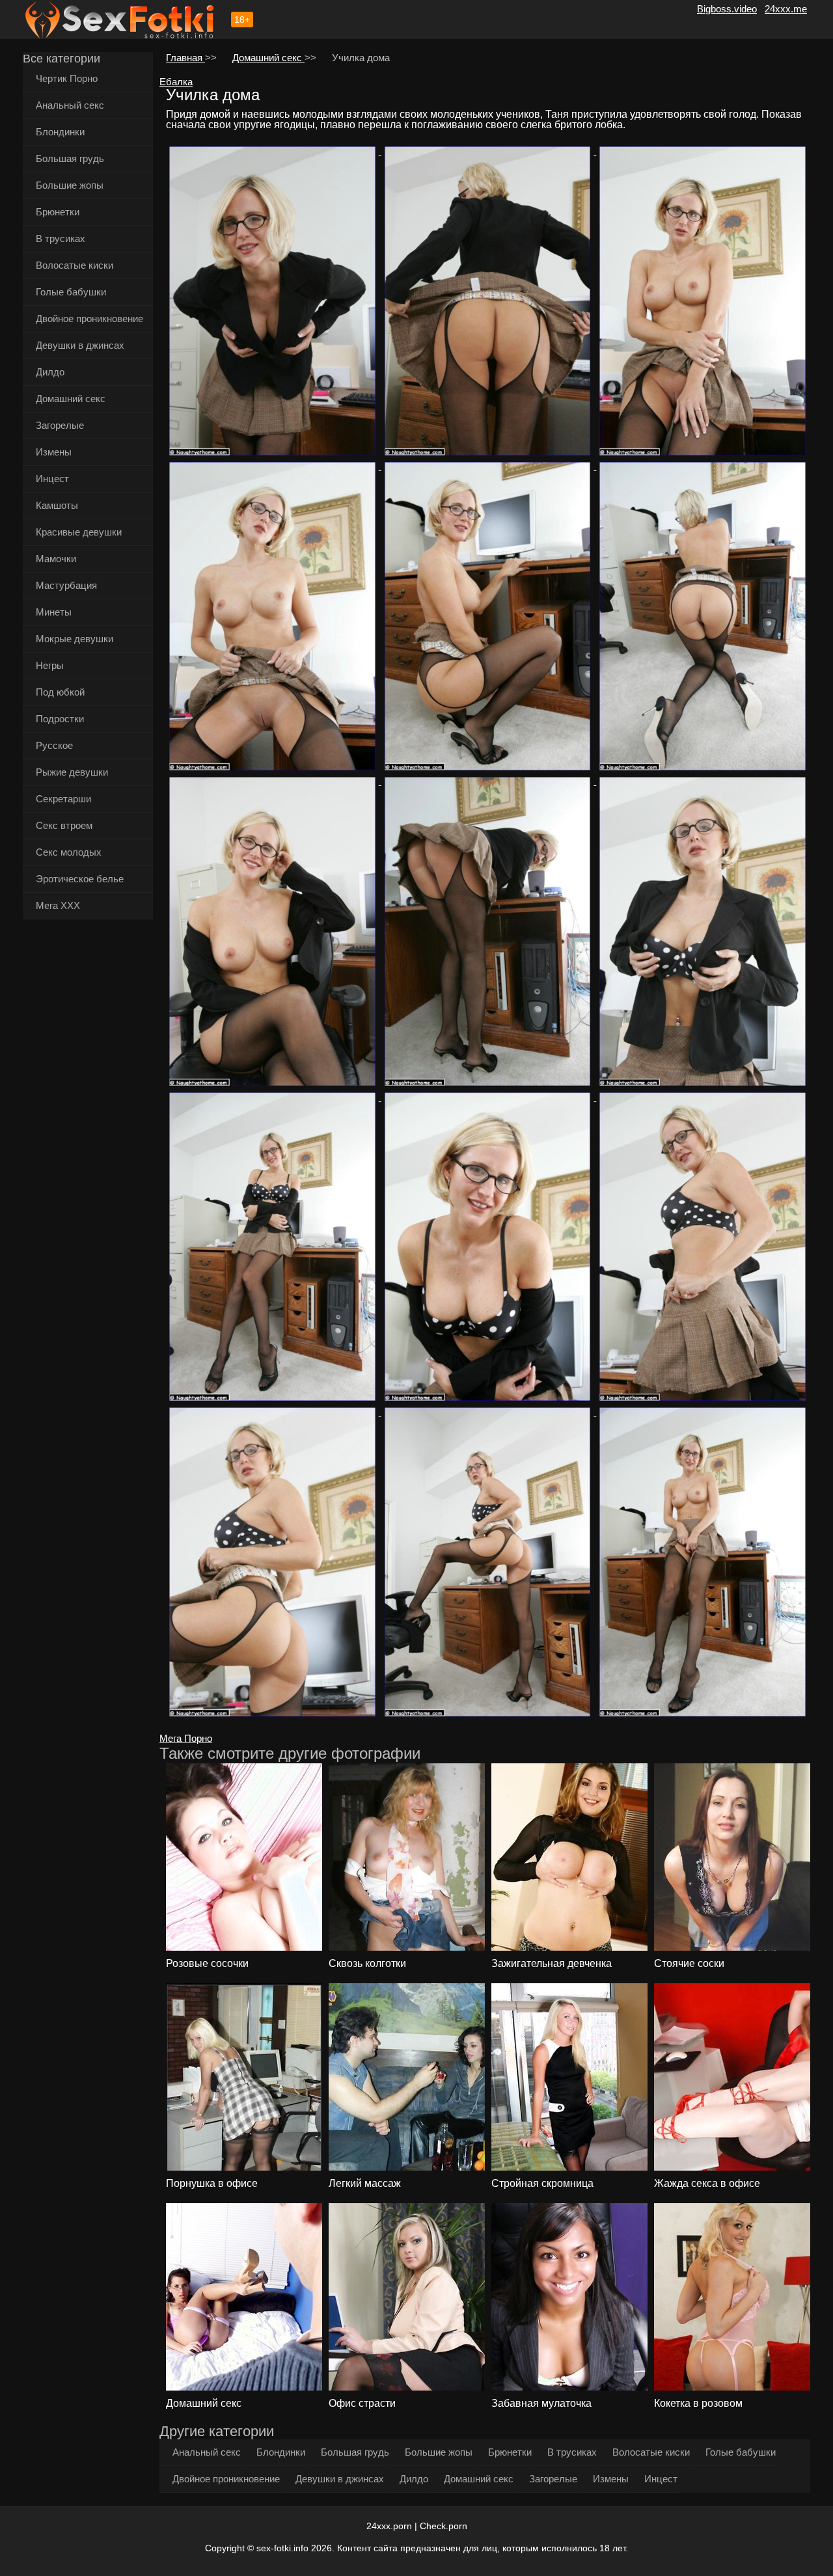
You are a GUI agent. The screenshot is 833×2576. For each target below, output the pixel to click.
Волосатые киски (75, 265)
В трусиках (61, 238)
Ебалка (176, 82)
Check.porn (444, 2526)
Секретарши (63, 799)
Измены (54, 452)
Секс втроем (64, 825)
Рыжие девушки (72, 772)
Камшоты (57, 505)
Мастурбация (66, 585)
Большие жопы (70, 185)
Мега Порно (186, 1738)
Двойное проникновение (89, 319)
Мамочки (56, 559)
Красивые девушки (79, 532)
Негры (50, 665)
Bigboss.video (727, 9)
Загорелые (60, 425)
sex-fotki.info (282, 2548)
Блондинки (60, 132)
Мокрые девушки (75, 639)
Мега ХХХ (58, 905)
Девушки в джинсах (80, 345)
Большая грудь (70, 158)
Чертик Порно (67, 78)
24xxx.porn (389, 2526)
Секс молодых (69, 852)
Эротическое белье (80, 879)
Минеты (54, 612)
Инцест (52, 479)
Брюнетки (58, 212)
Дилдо (50, 372)
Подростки (60, 719)
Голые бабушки (71, 292)
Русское (54, 745)
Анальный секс (70, 105)
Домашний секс (71, 399)
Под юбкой (60, 692)
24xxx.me (786, 9)
